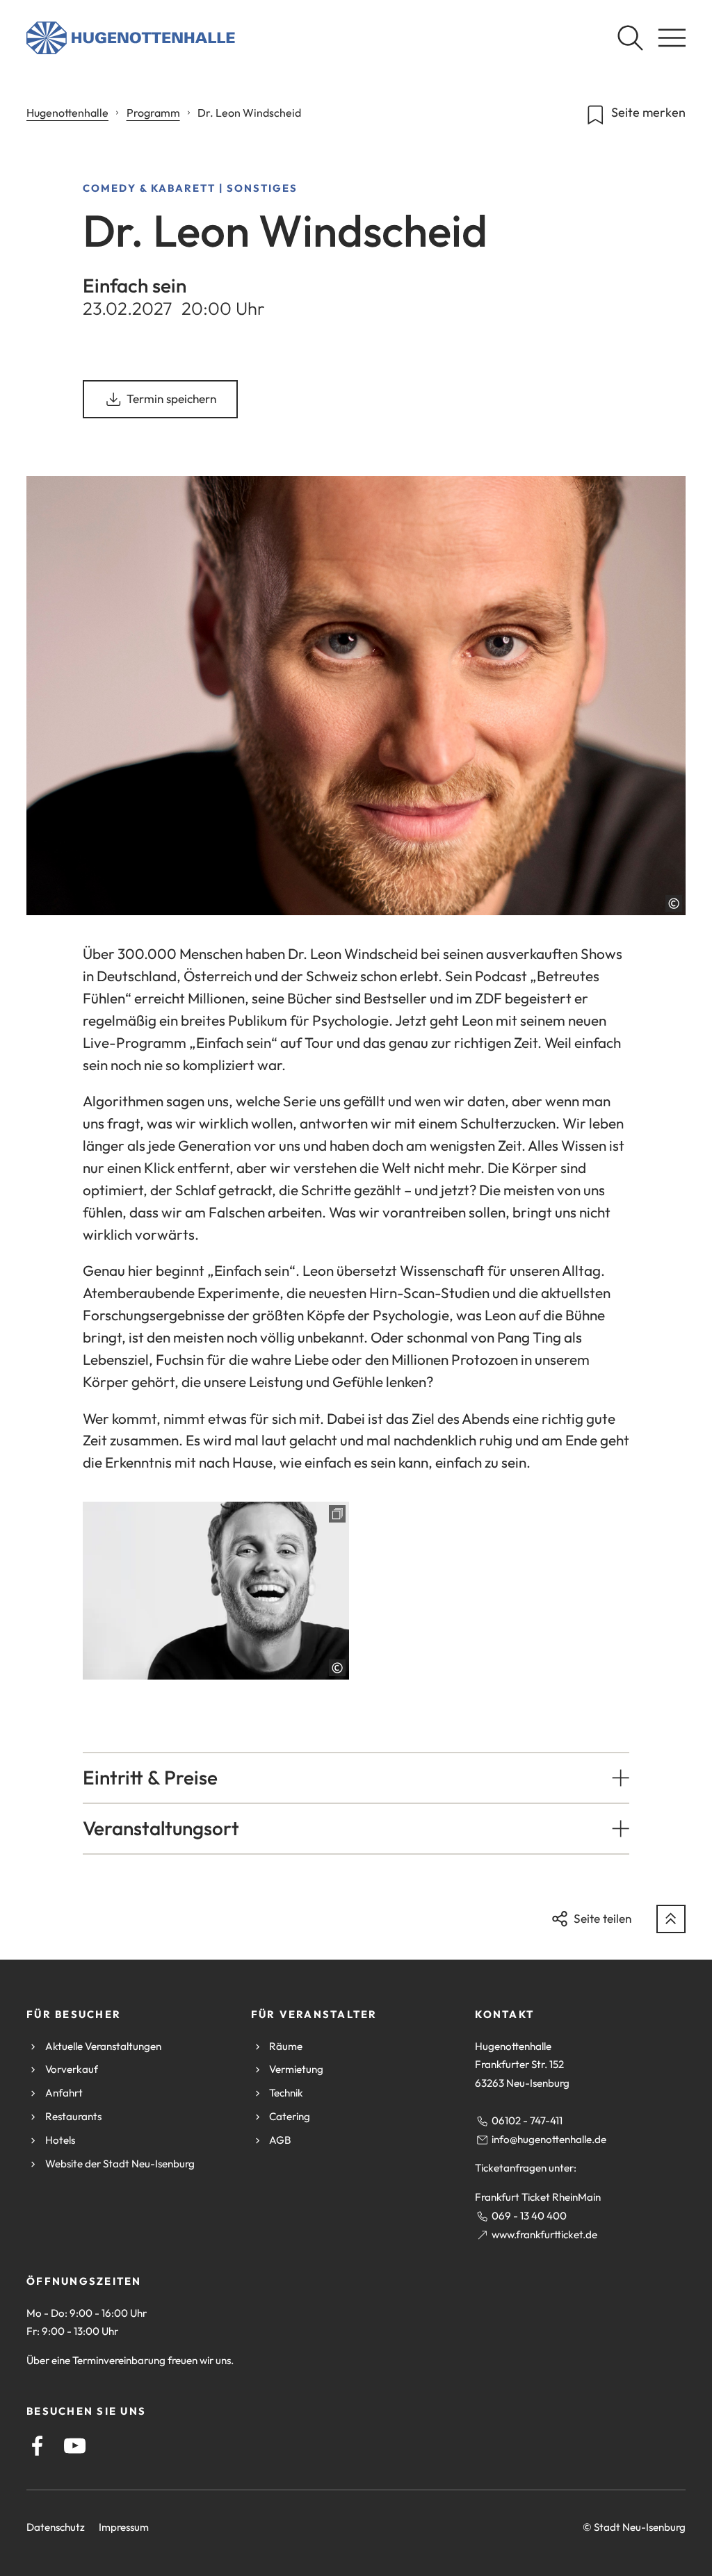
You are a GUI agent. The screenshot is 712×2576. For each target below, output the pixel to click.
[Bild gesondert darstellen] (216, 1591)
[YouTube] (75, 2446)
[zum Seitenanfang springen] (671, 1919)
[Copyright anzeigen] (674, 903)
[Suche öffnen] (630, 38)
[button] (356, 1778)
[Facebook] (37, 2446)
